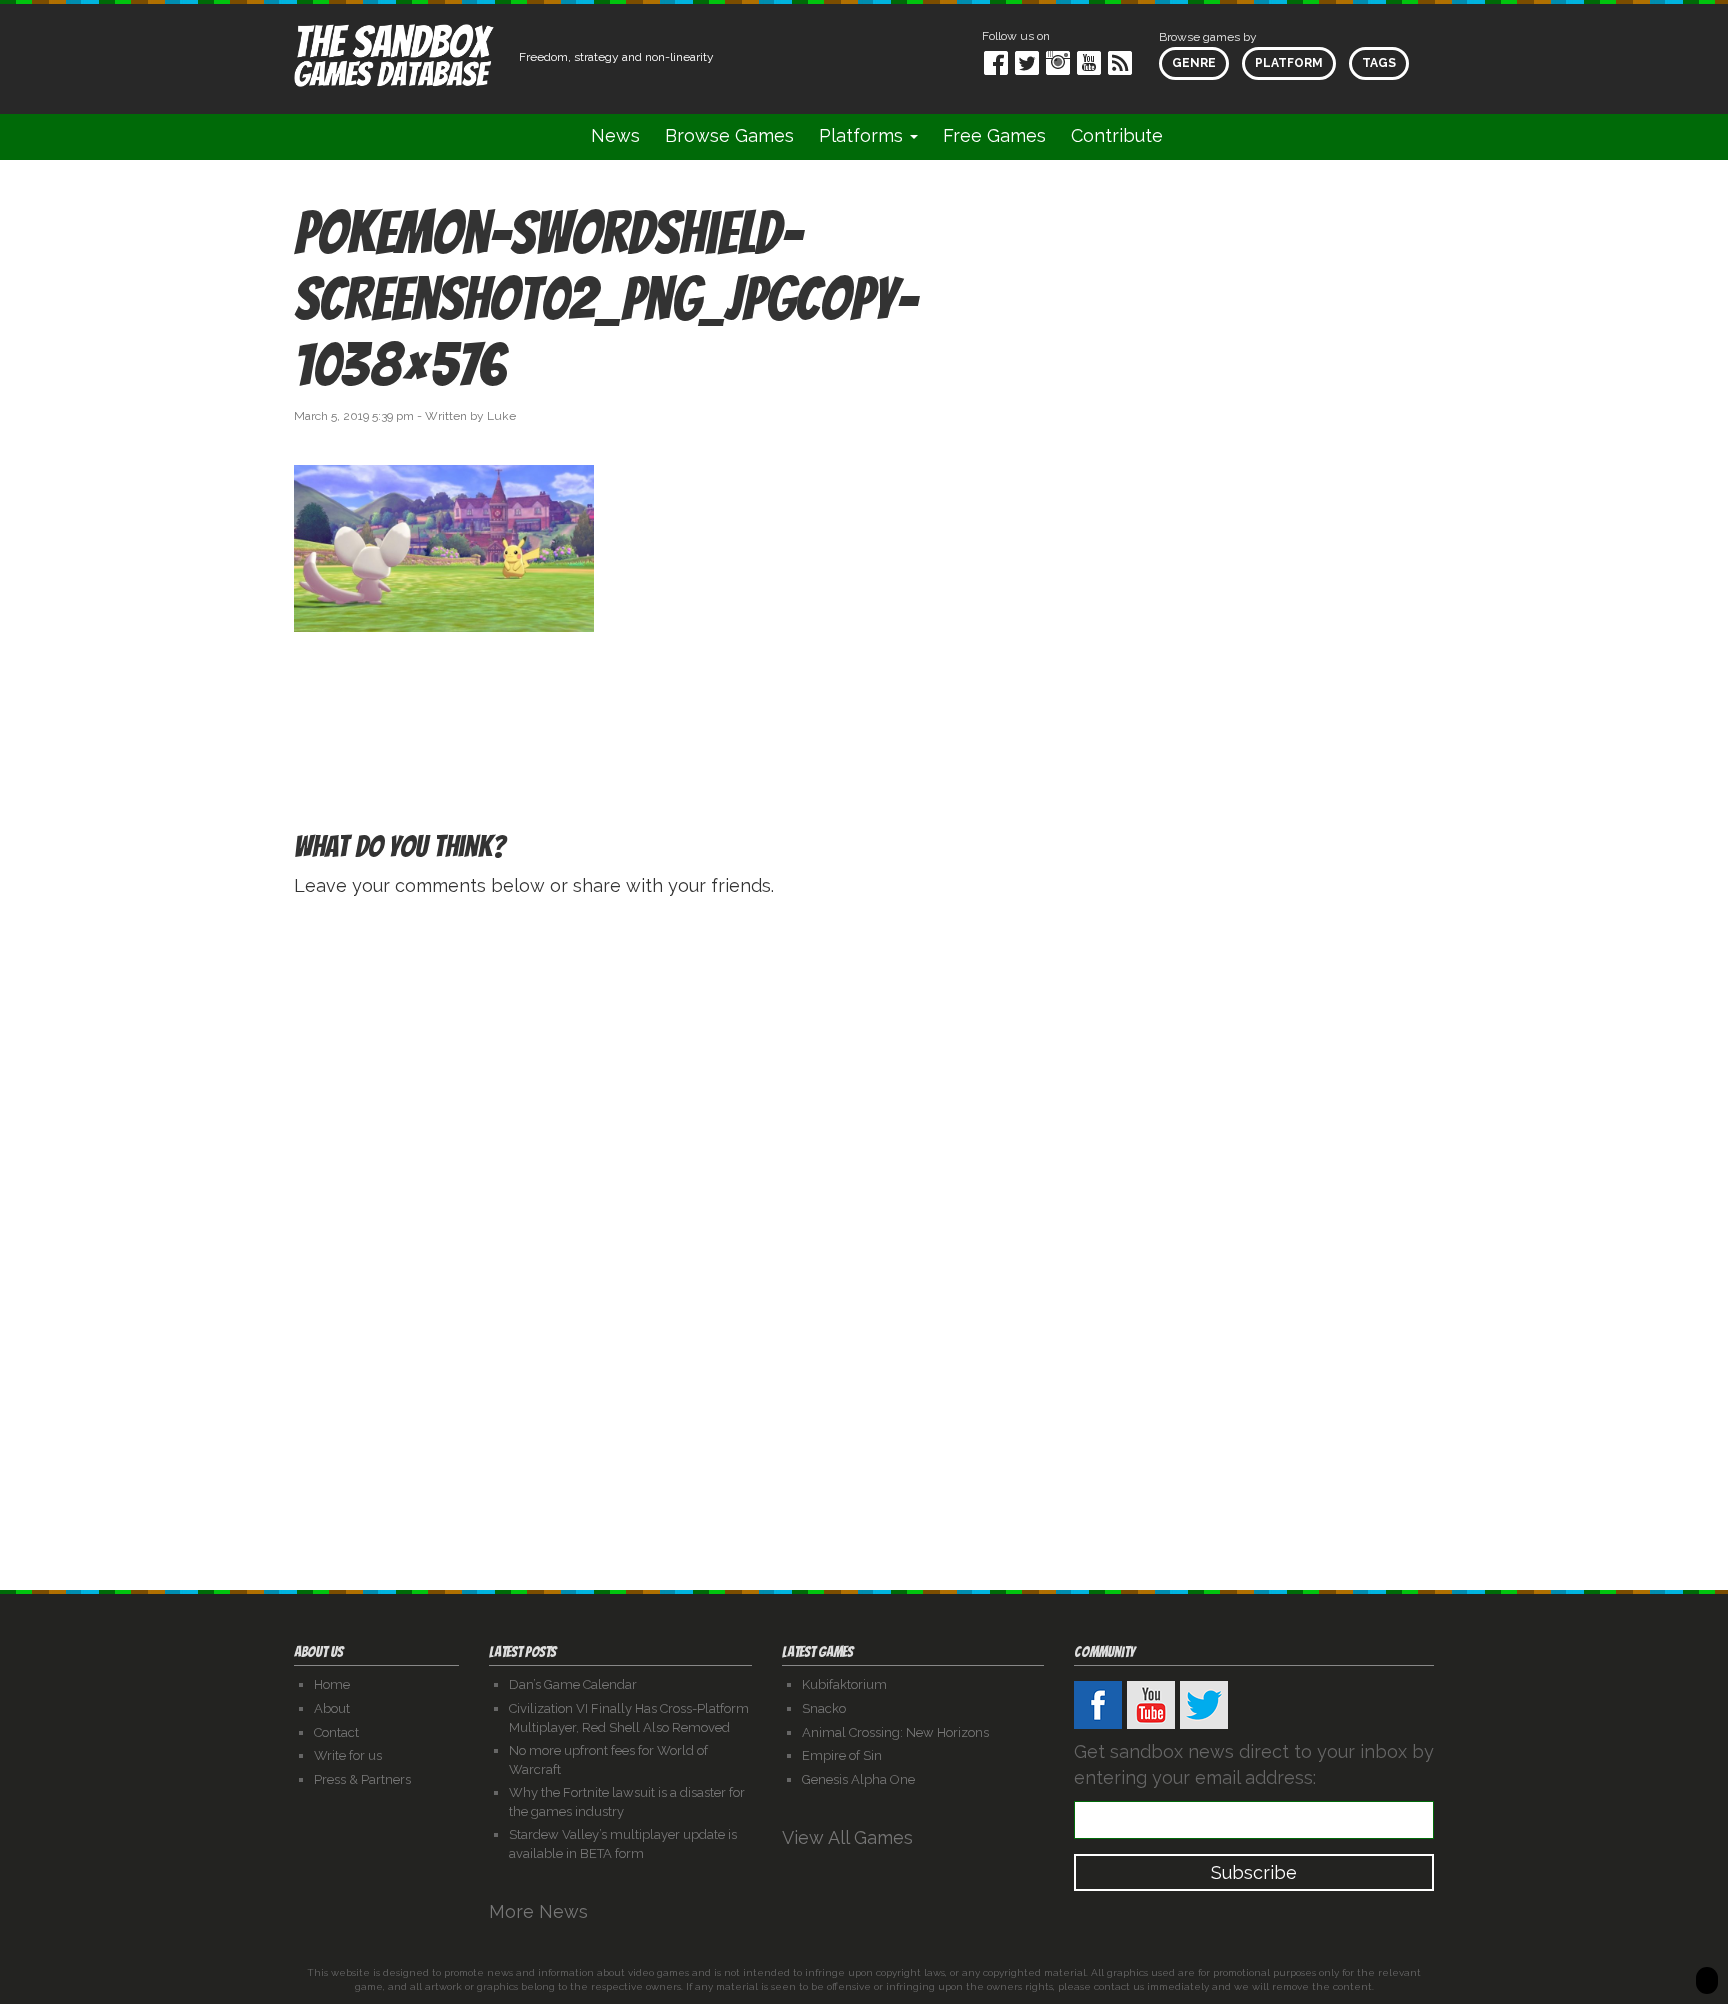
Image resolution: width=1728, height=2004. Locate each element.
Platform (1289, 63)
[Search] (1200, 136)
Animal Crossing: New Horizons (895, 1732)
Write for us (348, 1755)
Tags (1379, 63)
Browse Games (729, 135)
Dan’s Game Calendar (573, 1684)
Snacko (824, 1708)
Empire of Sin (842, 1755)
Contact (336, 1732)
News (615, 135)
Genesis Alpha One (858, 1779)
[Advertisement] (1254, 383)
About (332, 1708)
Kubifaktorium (844, 1684)
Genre (1194, 63)
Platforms (863, 135)
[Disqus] (864, 1167)
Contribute (1117, 135)
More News (541, 1911)
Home (332, 1684)
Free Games (994, 135)
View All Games (850, 1837)
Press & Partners (362, 1779)
